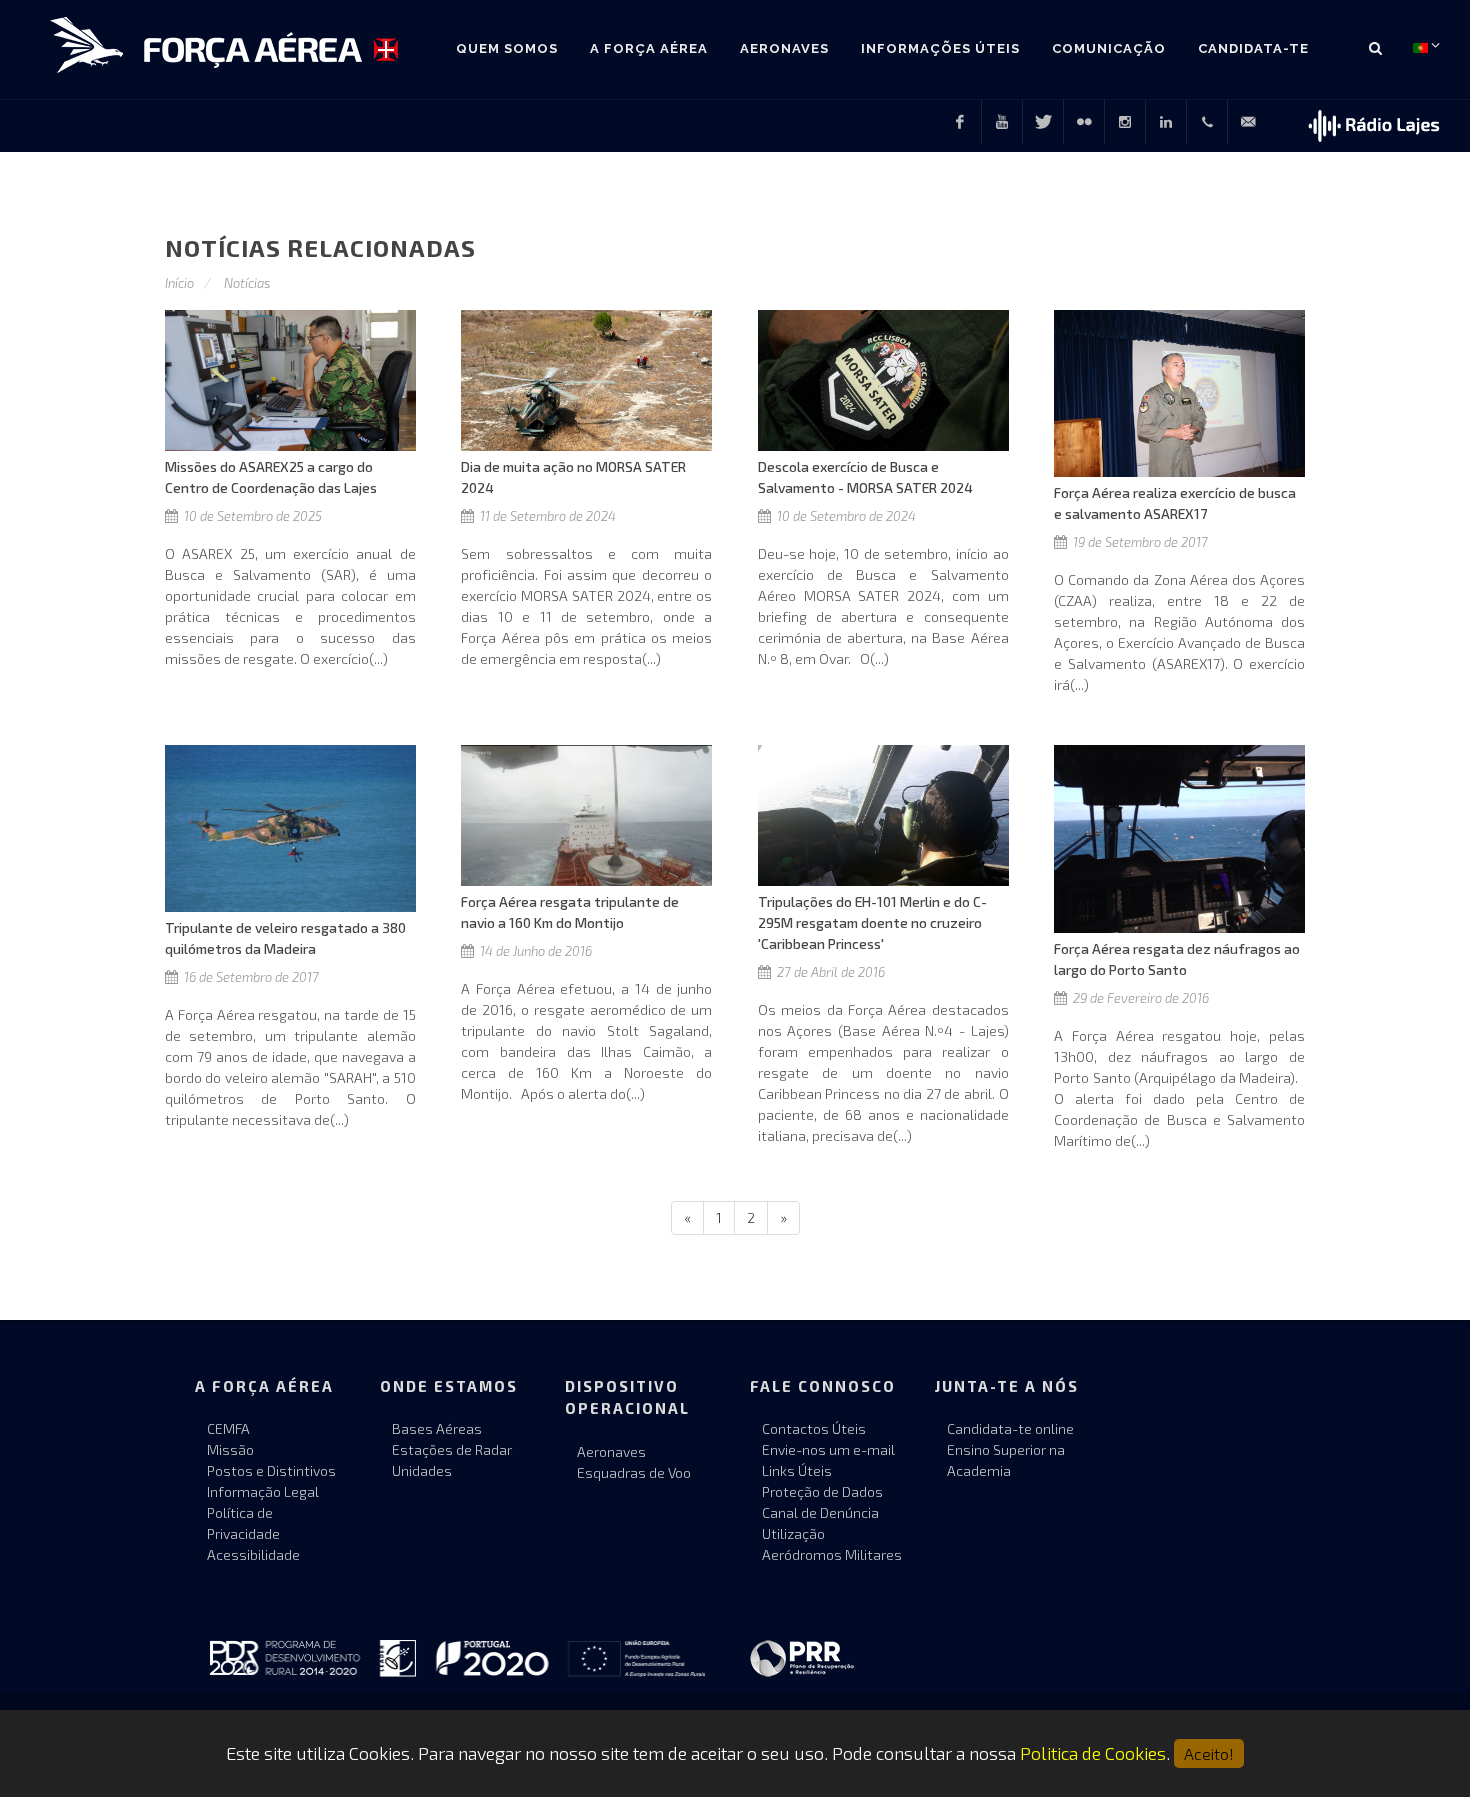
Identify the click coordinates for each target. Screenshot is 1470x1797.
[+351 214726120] (1207, 122)
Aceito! (1209, 1753)
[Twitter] (1043, 122)
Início (179, 283)
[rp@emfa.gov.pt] (1248, 122)
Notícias (247, 283)
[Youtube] (1002, 122)
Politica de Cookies (1093, 1753)
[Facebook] (960, 122)
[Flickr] (1084, 122)
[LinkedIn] (1166, 122)
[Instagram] (1125, 122)
